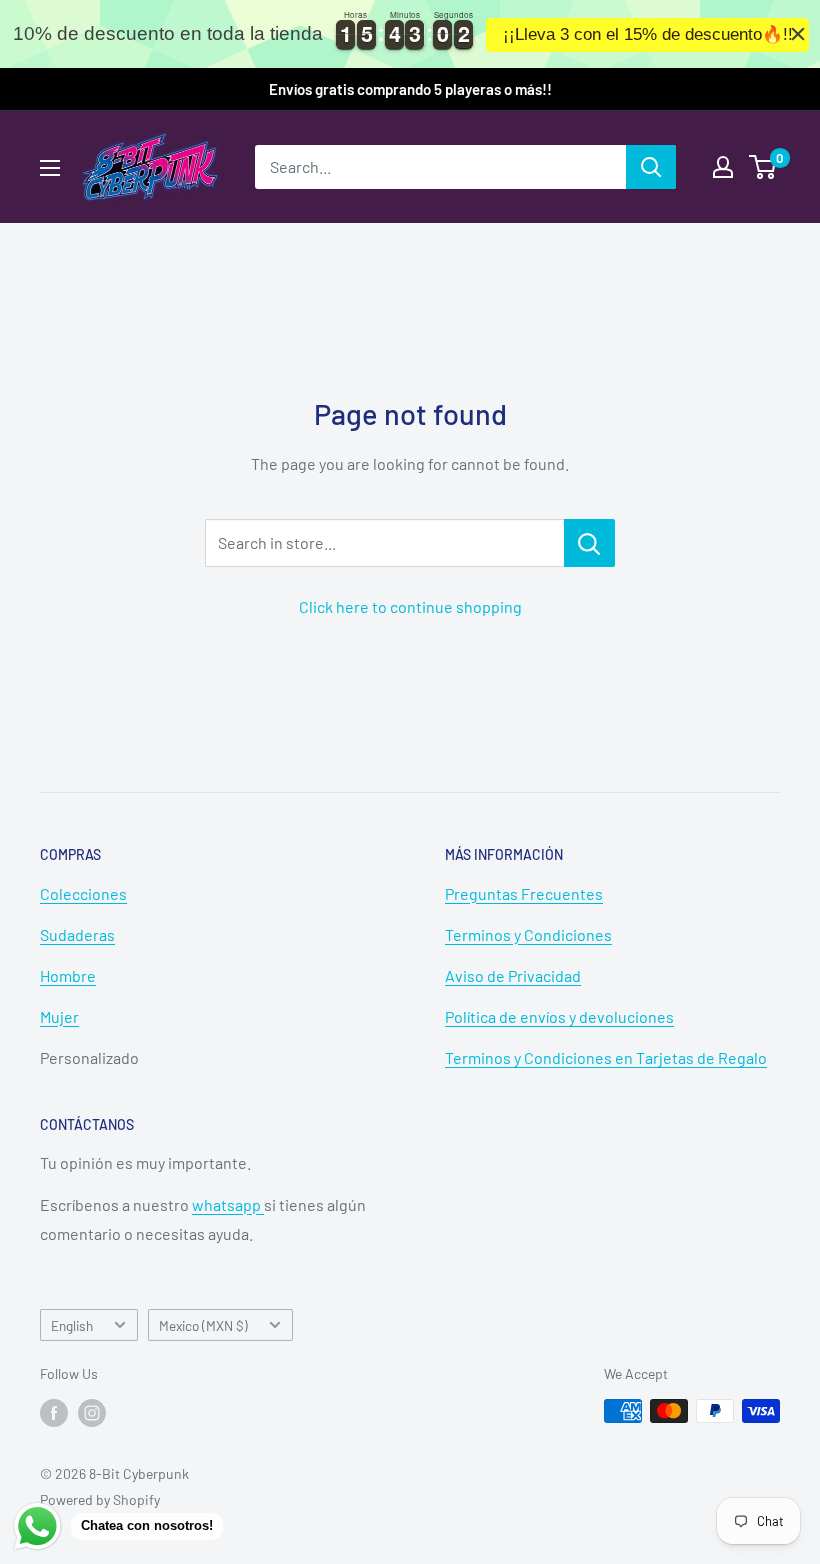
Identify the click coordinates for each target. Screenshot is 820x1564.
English (72, 1325)
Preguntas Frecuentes (524, 893)
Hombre (68, 975)
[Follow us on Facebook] (54, 1413)
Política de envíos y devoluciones (559, 1016)
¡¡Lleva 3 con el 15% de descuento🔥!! (648, 34)
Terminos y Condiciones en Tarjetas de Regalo (606, 1057)
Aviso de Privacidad (513, 975)
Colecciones (83, 893)
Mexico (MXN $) (203, 1325)
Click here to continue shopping (410, 606)
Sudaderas (77, 934)
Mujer (59, 1016)
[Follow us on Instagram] (92, 1413)
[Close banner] (798, 34)
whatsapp (228, 1204)
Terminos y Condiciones (528, 934)
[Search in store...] (589, 543)
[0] (763, 167)
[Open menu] (50, 168)
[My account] (723, 167)
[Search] (651, 167)
